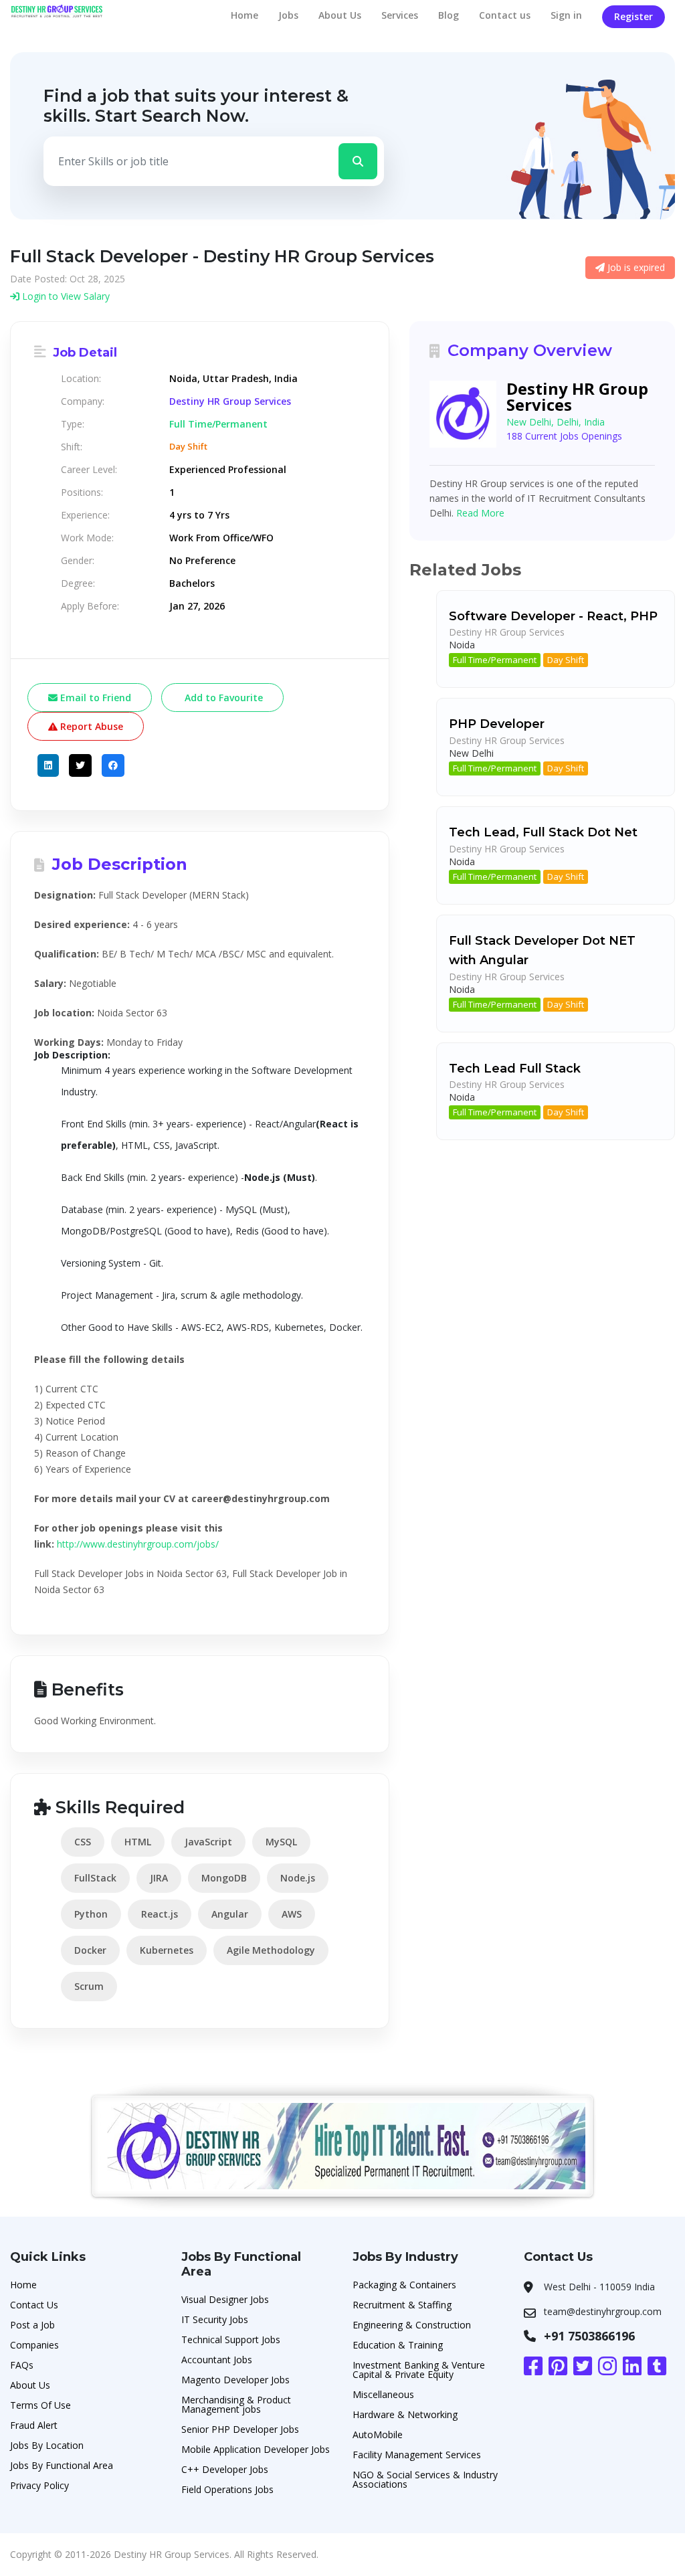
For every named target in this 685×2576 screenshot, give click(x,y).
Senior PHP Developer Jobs (240, 2429)
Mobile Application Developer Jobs (256, 2449)
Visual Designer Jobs (225, 2299)
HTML (138, 1842)
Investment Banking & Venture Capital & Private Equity (419, 2370)
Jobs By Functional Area (62, 2465)
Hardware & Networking (405, 2414)
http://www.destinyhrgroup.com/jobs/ (138, 1544)
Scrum (89, 1986)
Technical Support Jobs (231, 2339)
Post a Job (32, 2325)
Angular (230, 1914)
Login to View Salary (65, 296)
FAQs (22, 2365)
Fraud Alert (34, 2425)
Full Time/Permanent (495, 660)
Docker (90, 1950)
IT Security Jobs (215, 2319)
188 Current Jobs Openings (564, 436)
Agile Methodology (271, 1950)
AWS (292, 1914)
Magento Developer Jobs (235, 2380)
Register (633, 16)
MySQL (281, 1842)
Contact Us (34, 2305)
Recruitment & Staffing (402, 2305)
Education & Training (398, 2345)
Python (91, 1914)
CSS (83, 1842)
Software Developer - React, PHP (553, 616)
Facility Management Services (417, 2455)
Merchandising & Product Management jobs (236, 2404)
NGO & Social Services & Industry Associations (425, 2479)
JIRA (159, 1878)
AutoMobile (378, 2434)
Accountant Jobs (217, 2360)
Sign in (566, 15)
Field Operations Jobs (227, 2489)
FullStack (95, 1878)
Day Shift (566, 660)
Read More (480, 513)
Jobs (288, 15)
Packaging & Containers (404, 2285)
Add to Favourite (222, 698)
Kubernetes (167, 1950)
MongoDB (224, 1878)
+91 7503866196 (589, 2336)
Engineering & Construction (412, 2325)
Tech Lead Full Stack (515, 1069)
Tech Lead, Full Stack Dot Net (543, 832)
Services (400, 15)
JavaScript (208, 1842)
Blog (449, 15)
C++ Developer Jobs (225, 2469)
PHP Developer (497, 724)
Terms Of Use (40, 2405)
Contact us (505, 15)
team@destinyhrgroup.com (603, 2311)
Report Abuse (90, 726)
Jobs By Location (47, 2445)
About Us (340, 15)
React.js (160, 1914)
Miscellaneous (383, 2394)
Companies (34, 2345)
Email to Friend (94, 698)
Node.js (298, 1878)
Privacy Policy (39, 2485)
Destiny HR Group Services (230, 401)
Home (244, 15)
